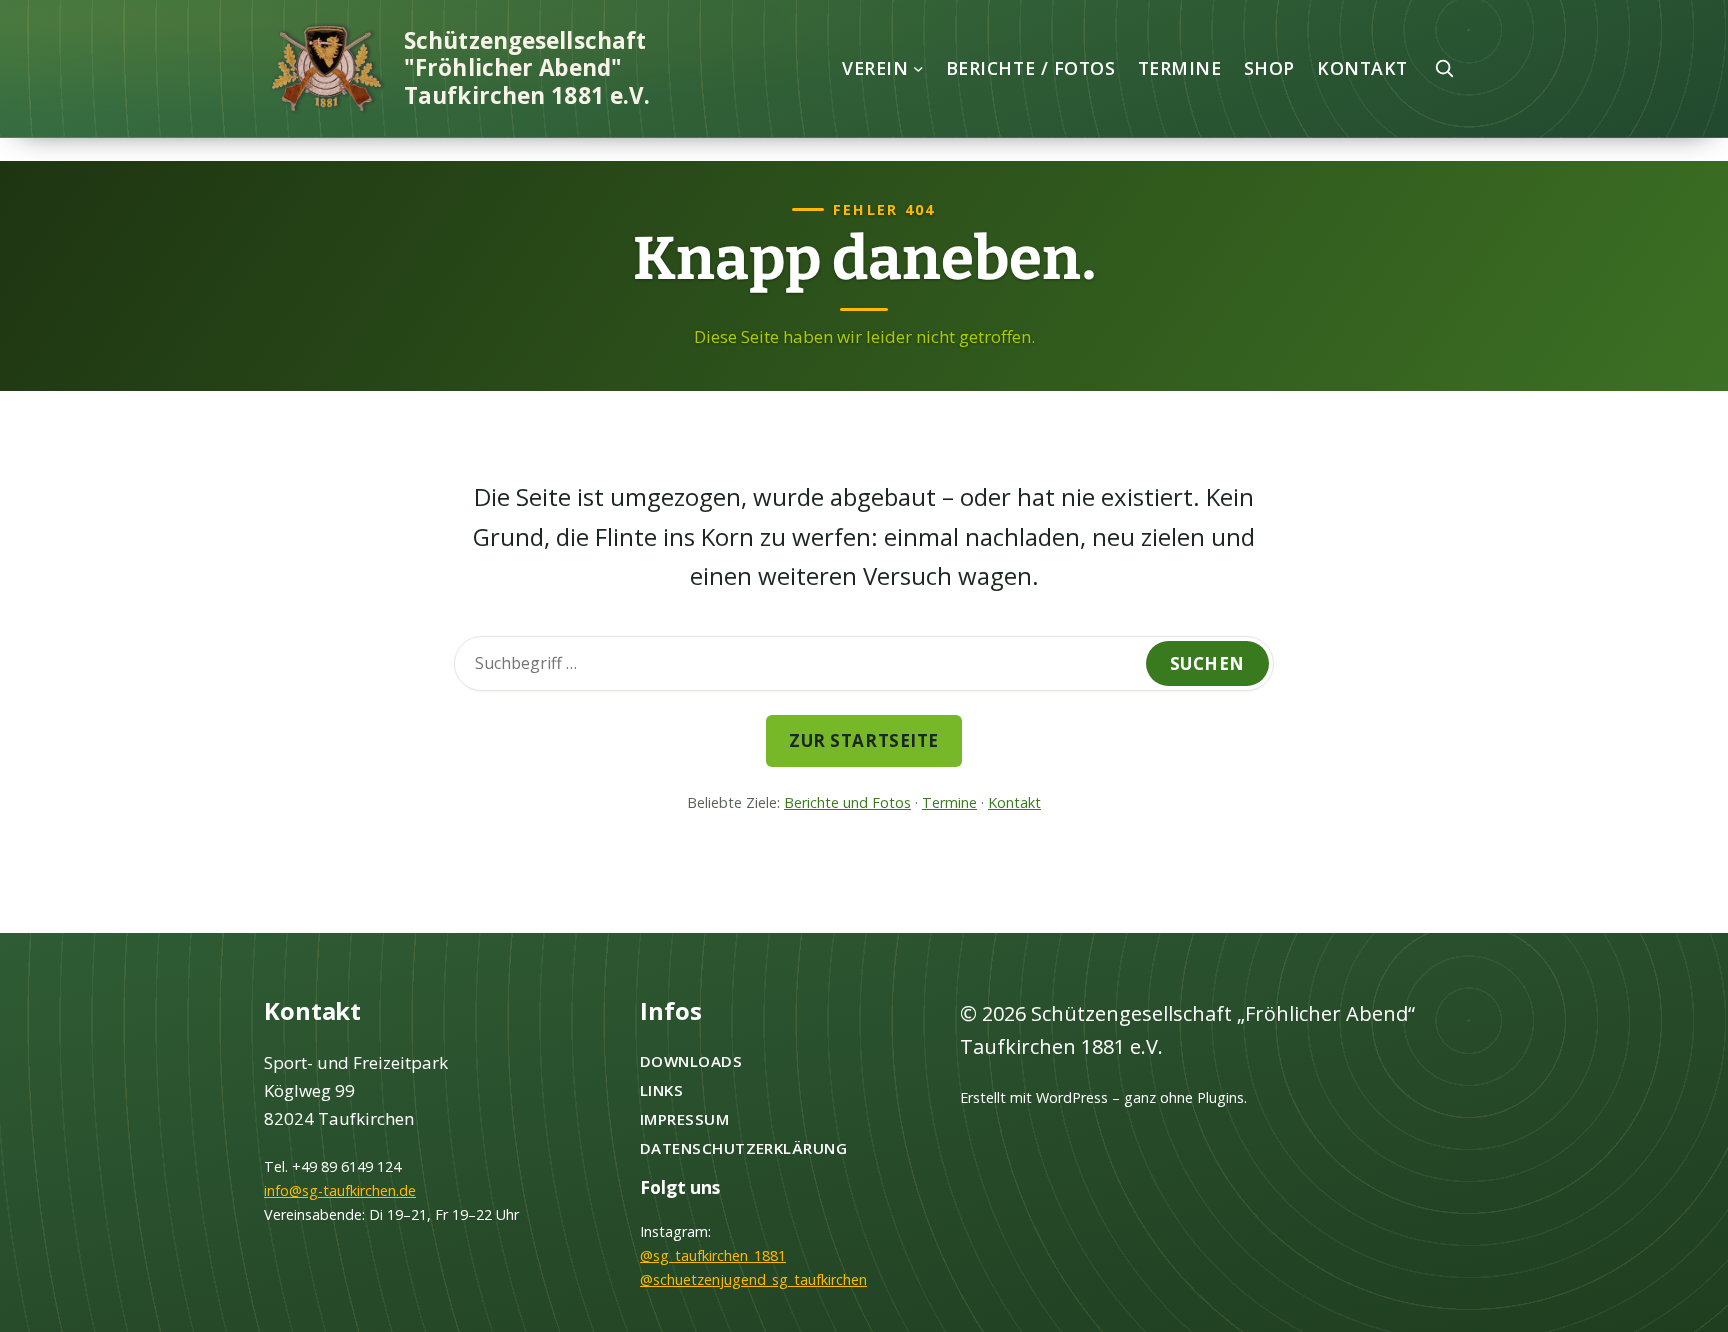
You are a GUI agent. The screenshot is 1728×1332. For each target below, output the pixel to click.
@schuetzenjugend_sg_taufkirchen (753, 1279)
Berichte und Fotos (847, 802)
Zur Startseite (863, 740)
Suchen (1207, 663)
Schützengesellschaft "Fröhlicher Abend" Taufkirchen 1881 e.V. (527, 68)
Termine (949, 802)
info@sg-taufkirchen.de (340, 1190)
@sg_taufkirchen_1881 (713, 1255)
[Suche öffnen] (1444, 68)
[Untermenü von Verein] (918, 68)
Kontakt (1014, 802)
